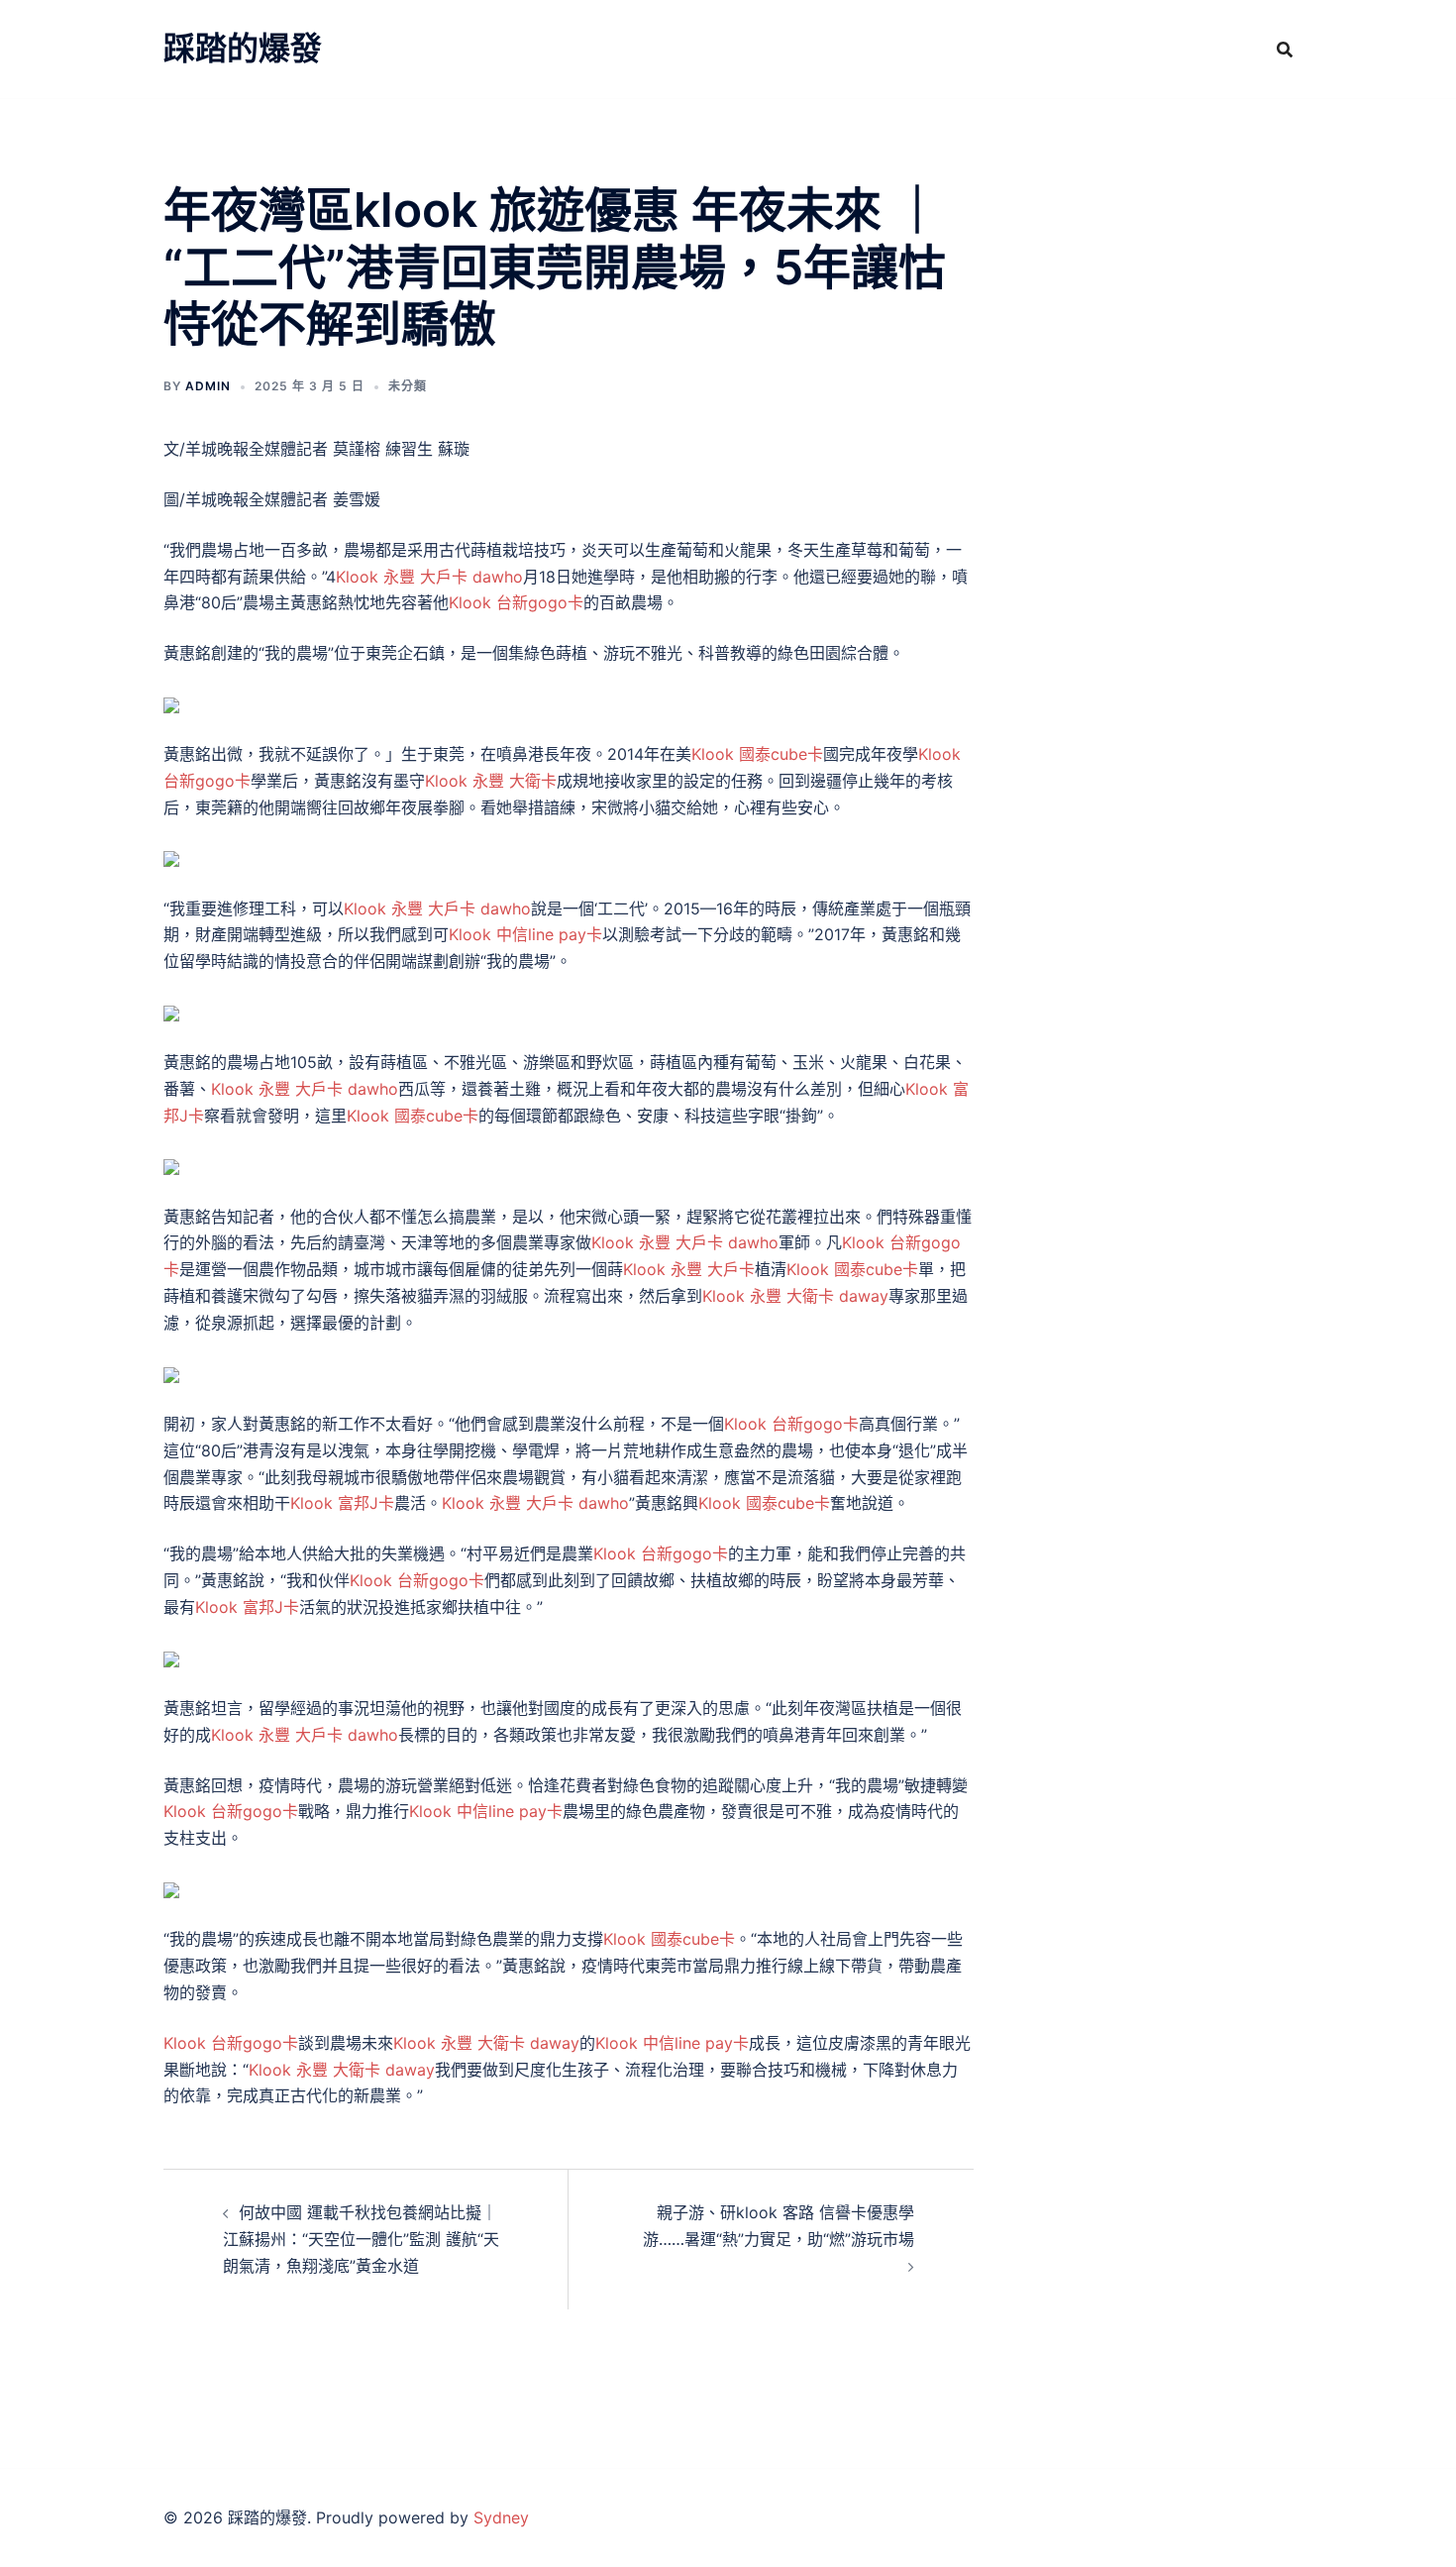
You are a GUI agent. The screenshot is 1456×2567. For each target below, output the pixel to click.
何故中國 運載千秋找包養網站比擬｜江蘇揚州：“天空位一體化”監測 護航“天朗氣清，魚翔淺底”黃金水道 (361, 2239)
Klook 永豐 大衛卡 (491, 781)
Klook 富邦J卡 (342, 1503)
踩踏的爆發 (243, 48)
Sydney (501, 2517)
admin (208, 386)
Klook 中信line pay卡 (525, 934)
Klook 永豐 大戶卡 (689, 1269)
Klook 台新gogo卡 (516, 602)
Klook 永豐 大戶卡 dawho (429, 577)
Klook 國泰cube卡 (757, 754)
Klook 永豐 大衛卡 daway (795, 1296)
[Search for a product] (1285, 50)
